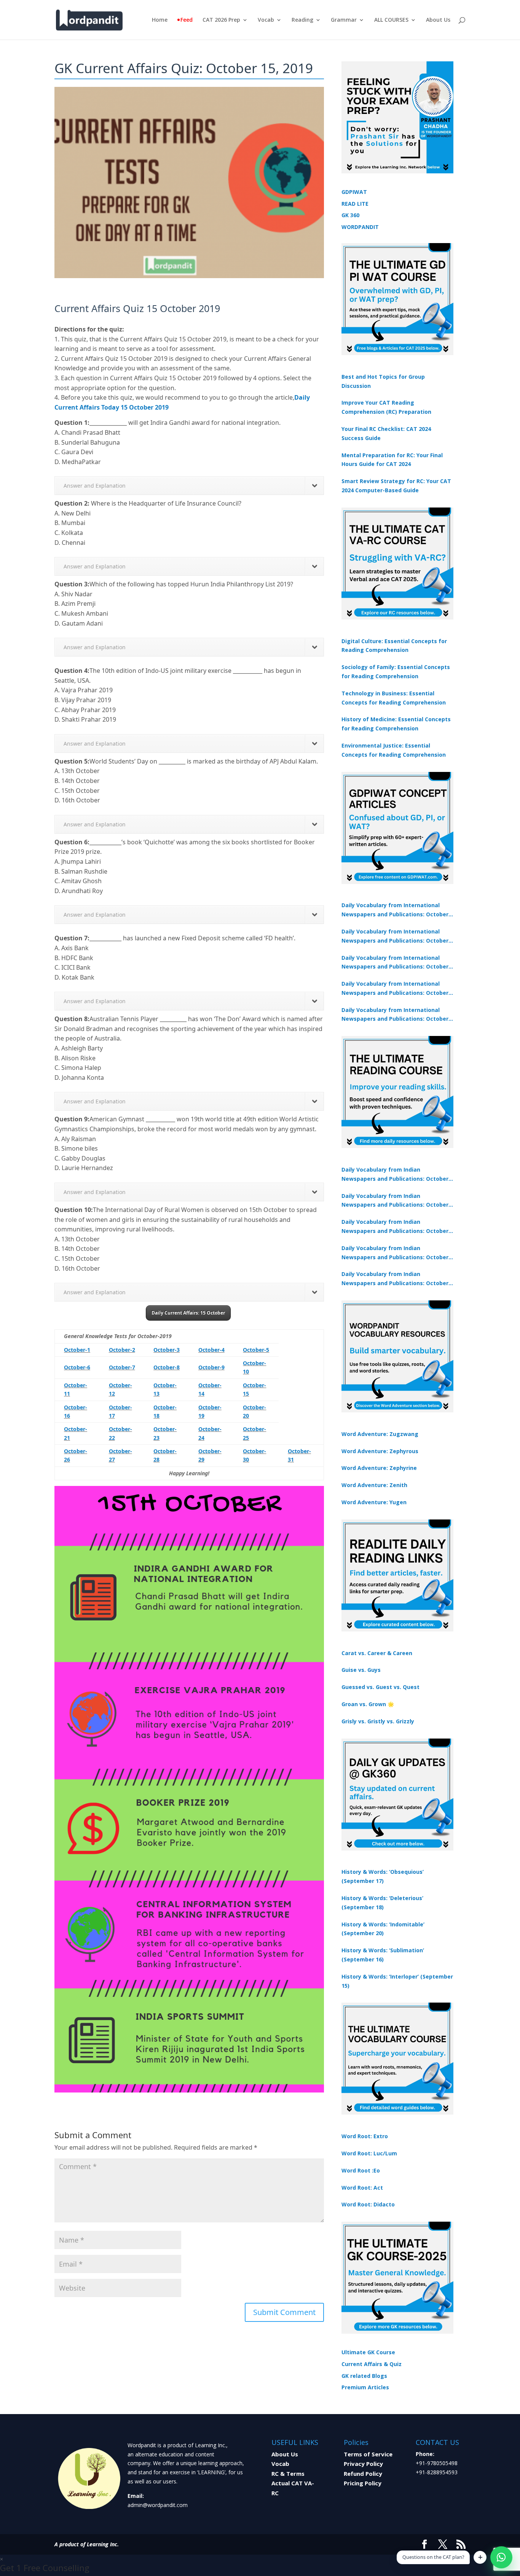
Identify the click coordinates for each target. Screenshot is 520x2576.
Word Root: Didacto (368, 2204)
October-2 (122, 1350)
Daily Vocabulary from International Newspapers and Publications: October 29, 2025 (395, 1015)
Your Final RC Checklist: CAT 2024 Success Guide (386, 433)
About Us (438, 20)
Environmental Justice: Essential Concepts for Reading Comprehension (394, 750)
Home (160, 20)
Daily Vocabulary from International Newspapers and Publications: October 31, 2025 (395, 910)
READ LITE (355, 204)
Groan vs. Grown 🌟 (368, 1704)
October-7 (122, 1367)
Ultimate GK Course (368, 2352)
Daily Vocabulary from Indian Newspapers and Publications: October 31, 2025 (395, 1175)
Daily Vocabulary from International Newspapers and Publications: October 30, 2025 (395, 937)
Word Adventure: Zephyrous (380, 1451)
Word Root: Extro (365, 2136)
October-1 (77, 1350)
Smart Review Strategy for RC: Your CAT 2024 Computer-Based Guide (396, 486)
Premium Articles (365, 2387)
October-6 (77, 1367)
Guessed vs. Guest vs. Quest (380, 1687)
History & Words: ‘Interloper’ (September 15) (397, 1981)
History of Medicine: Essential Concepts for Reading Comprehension (396, 724)
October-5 (256, 1350)
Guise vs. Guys (361, 1670)
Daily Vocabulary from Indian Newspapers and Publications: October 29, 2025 (395, 1279)
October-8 (167, 1367)
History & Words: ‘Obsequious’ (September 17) (383, 1876)
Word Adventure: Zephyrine (379, 1468)
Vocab (266, 20)
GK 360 (350, 215)
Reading (302, 20)
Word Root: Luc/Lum (369, 2153)
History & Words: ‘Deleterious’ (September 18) (382, 1903)
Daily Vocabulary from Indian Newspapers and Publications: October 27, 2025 (395, 1253)
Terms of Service (368, 2454)
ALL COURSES (391, 20)
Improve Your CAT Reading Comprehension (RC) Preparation (386, 407)
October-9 (211, 1367)
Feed (187, 20)
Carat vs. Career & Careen (377, 1653)
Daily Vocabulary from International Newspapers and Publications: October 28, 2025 (395, 963)
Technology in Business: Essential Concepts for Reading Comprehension (394, 698)
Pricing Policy (363, 2483)
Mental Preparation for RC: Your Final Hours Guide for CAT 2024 (392, 460)
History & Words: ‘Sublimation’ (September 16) (383, 1955)
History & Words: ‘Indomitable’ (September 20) (383, 1929)
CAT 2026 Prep (221, 20)
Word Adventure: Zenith (374, 1485)
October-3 (167, 1350)
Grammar (344, 20)
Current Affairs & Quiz (372, 2364)
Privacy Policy (363, 2464)
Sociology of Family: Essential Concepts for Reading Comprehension (396, 672)
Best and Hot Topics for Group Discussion (383, 381)
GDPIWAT (354, 192)
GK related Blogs (364, 2376)
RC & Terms (288, 2474)
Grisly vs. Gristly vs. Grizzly (378, 1721)
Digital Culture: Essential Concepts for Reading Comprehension (394, 646)
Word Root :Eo (361, 2170)
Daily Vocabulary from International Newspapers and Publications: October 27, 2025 (395, 989)
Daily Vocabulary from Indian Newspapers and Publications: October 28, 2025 (395, 1227)
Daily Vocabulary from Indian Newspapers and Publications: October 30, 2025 (395, 1201)
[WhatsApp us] (501, 2557)
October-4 (211, 1350)
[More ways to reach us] (480, 2557)
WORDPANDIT (360, 227)
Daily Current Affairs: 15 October (188, 1313)
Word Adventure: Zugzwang (380, 1434)
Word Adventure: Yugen (374, 1502)
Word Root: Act (362, 2188)
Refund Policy (363, 2474)
